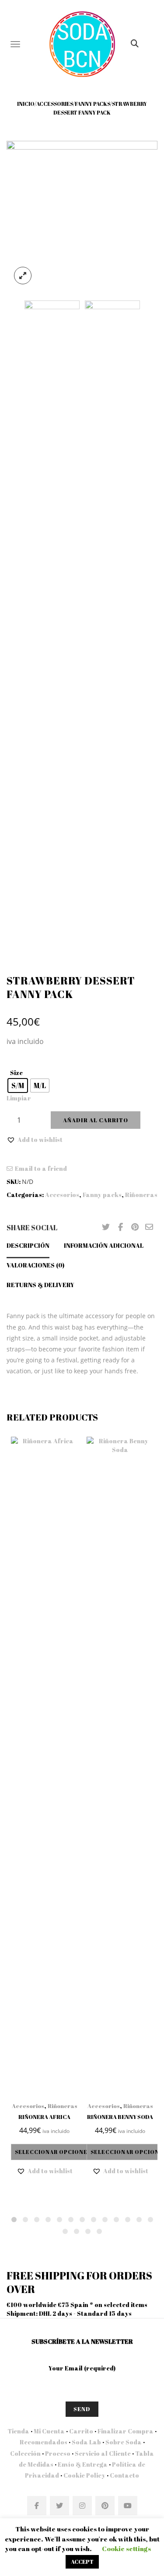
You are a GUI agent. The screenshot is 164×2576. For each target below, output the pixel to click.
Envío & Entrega (83, 2464)
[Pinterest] (135, 1227)
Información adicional (104, 1245)
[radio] (18, 1086)
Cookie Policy (84, 2475)
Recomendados (44, 2442)
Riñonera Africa (44, 2117)
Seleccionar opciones (53, 2152)
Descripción (28, 1245)
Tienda (18, 2431)
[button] (35, 1140)
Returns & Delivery (40, 1285)
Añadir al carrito (96, 1120)
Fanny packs (92, 104)
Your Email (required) (82, 2368)
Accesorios (62, 1195)
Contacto (124, 2475)
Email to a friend (41, 1168)
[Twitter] (106, 1227)
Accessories (55, 104)
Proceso (58, 2453)
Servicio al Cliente (103, 2453)
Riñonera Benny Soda (120, 2117)
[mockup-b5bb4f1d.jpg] (82, 215)
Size (16, 1073)
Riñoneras (141, 1195)
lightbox (23, 276)
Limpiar (19, 1098)
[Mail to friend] (149, 1227)
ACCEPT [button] (82, 2562)
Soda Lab (86, 2442)
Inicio (26, 104)
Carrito (81, 2431)
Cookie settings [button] (126, 2548)
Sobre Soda (124, 2442)
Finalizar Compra (126, 2431)
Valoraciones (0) (35, 1265)
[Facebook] (120, 1227)
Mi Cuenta (49, 2431)
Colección (25, 2453)
